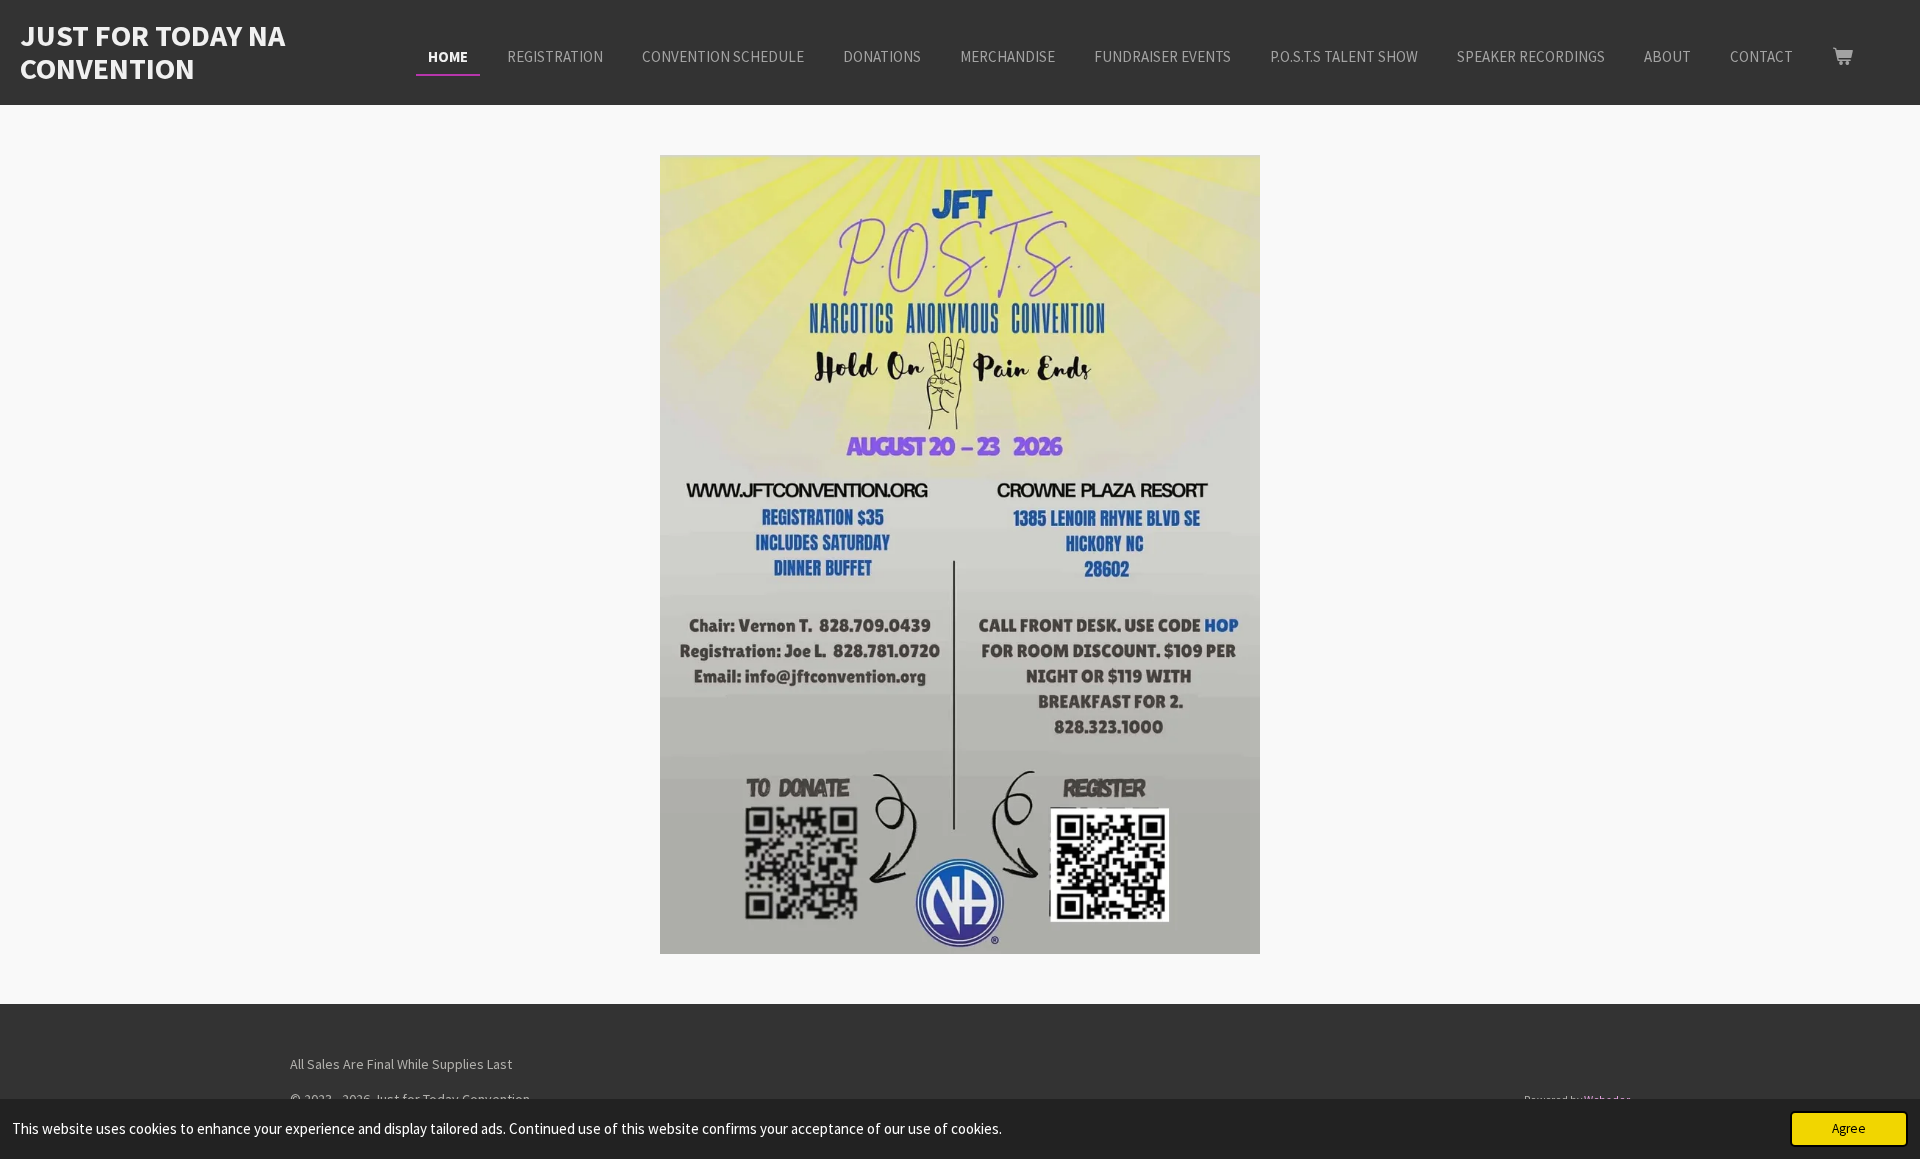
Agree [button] (1849, 1128)
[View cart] (1842, 57)
